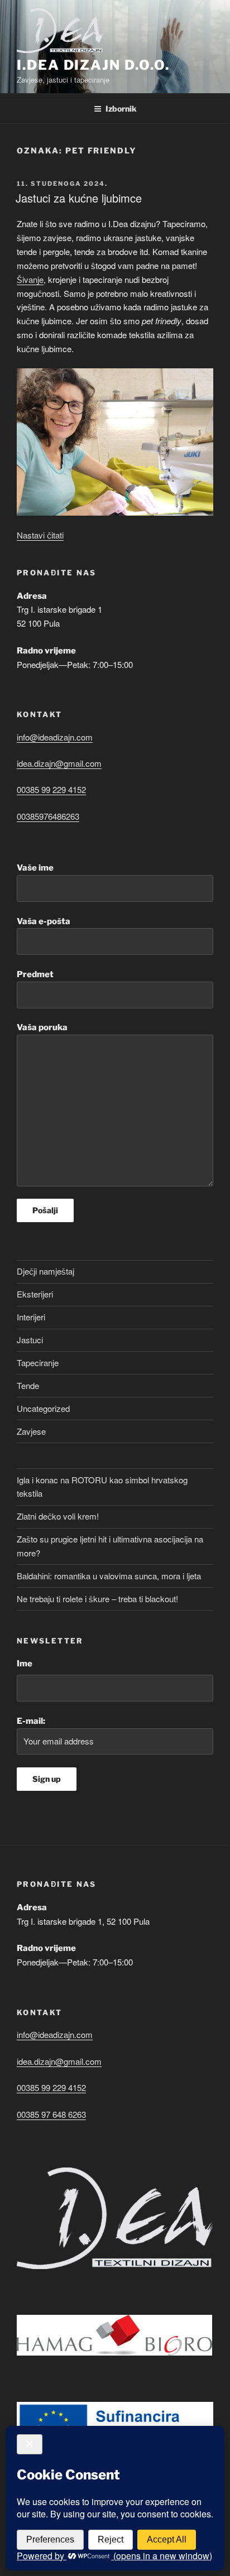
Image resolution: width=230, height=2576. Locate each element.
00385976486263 (48, 816)
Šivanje (30, 279)
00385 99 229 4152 (51, 789)
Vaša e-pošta (44, 921)
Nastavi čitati (40, 535)
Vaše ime (35, 868)
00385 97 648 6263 (51, 2114)
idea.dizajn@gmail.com (59, 763)
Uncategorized (43, 1408)
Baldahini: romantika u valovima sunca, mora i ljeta (109, 1576)
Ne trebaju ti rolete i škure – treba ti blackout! (97, 1599)
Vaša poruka (42, 1027)
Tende (28, 1385)
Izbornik (121, 109)
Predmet (35, 974)
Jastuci (30, 1340)
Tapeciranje (38, 1363)
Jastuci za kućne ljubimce (79, 198)
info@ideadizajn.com (55, 737)
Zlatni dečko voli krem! (58, 1516)
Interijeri (31, 1317)
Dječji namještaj (45, 1271)
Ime (25, 1664)
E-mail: (31, 1721)
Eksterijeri (35, 1294)
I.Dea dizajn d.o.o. (93, 65)
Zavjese (31, 1431)
